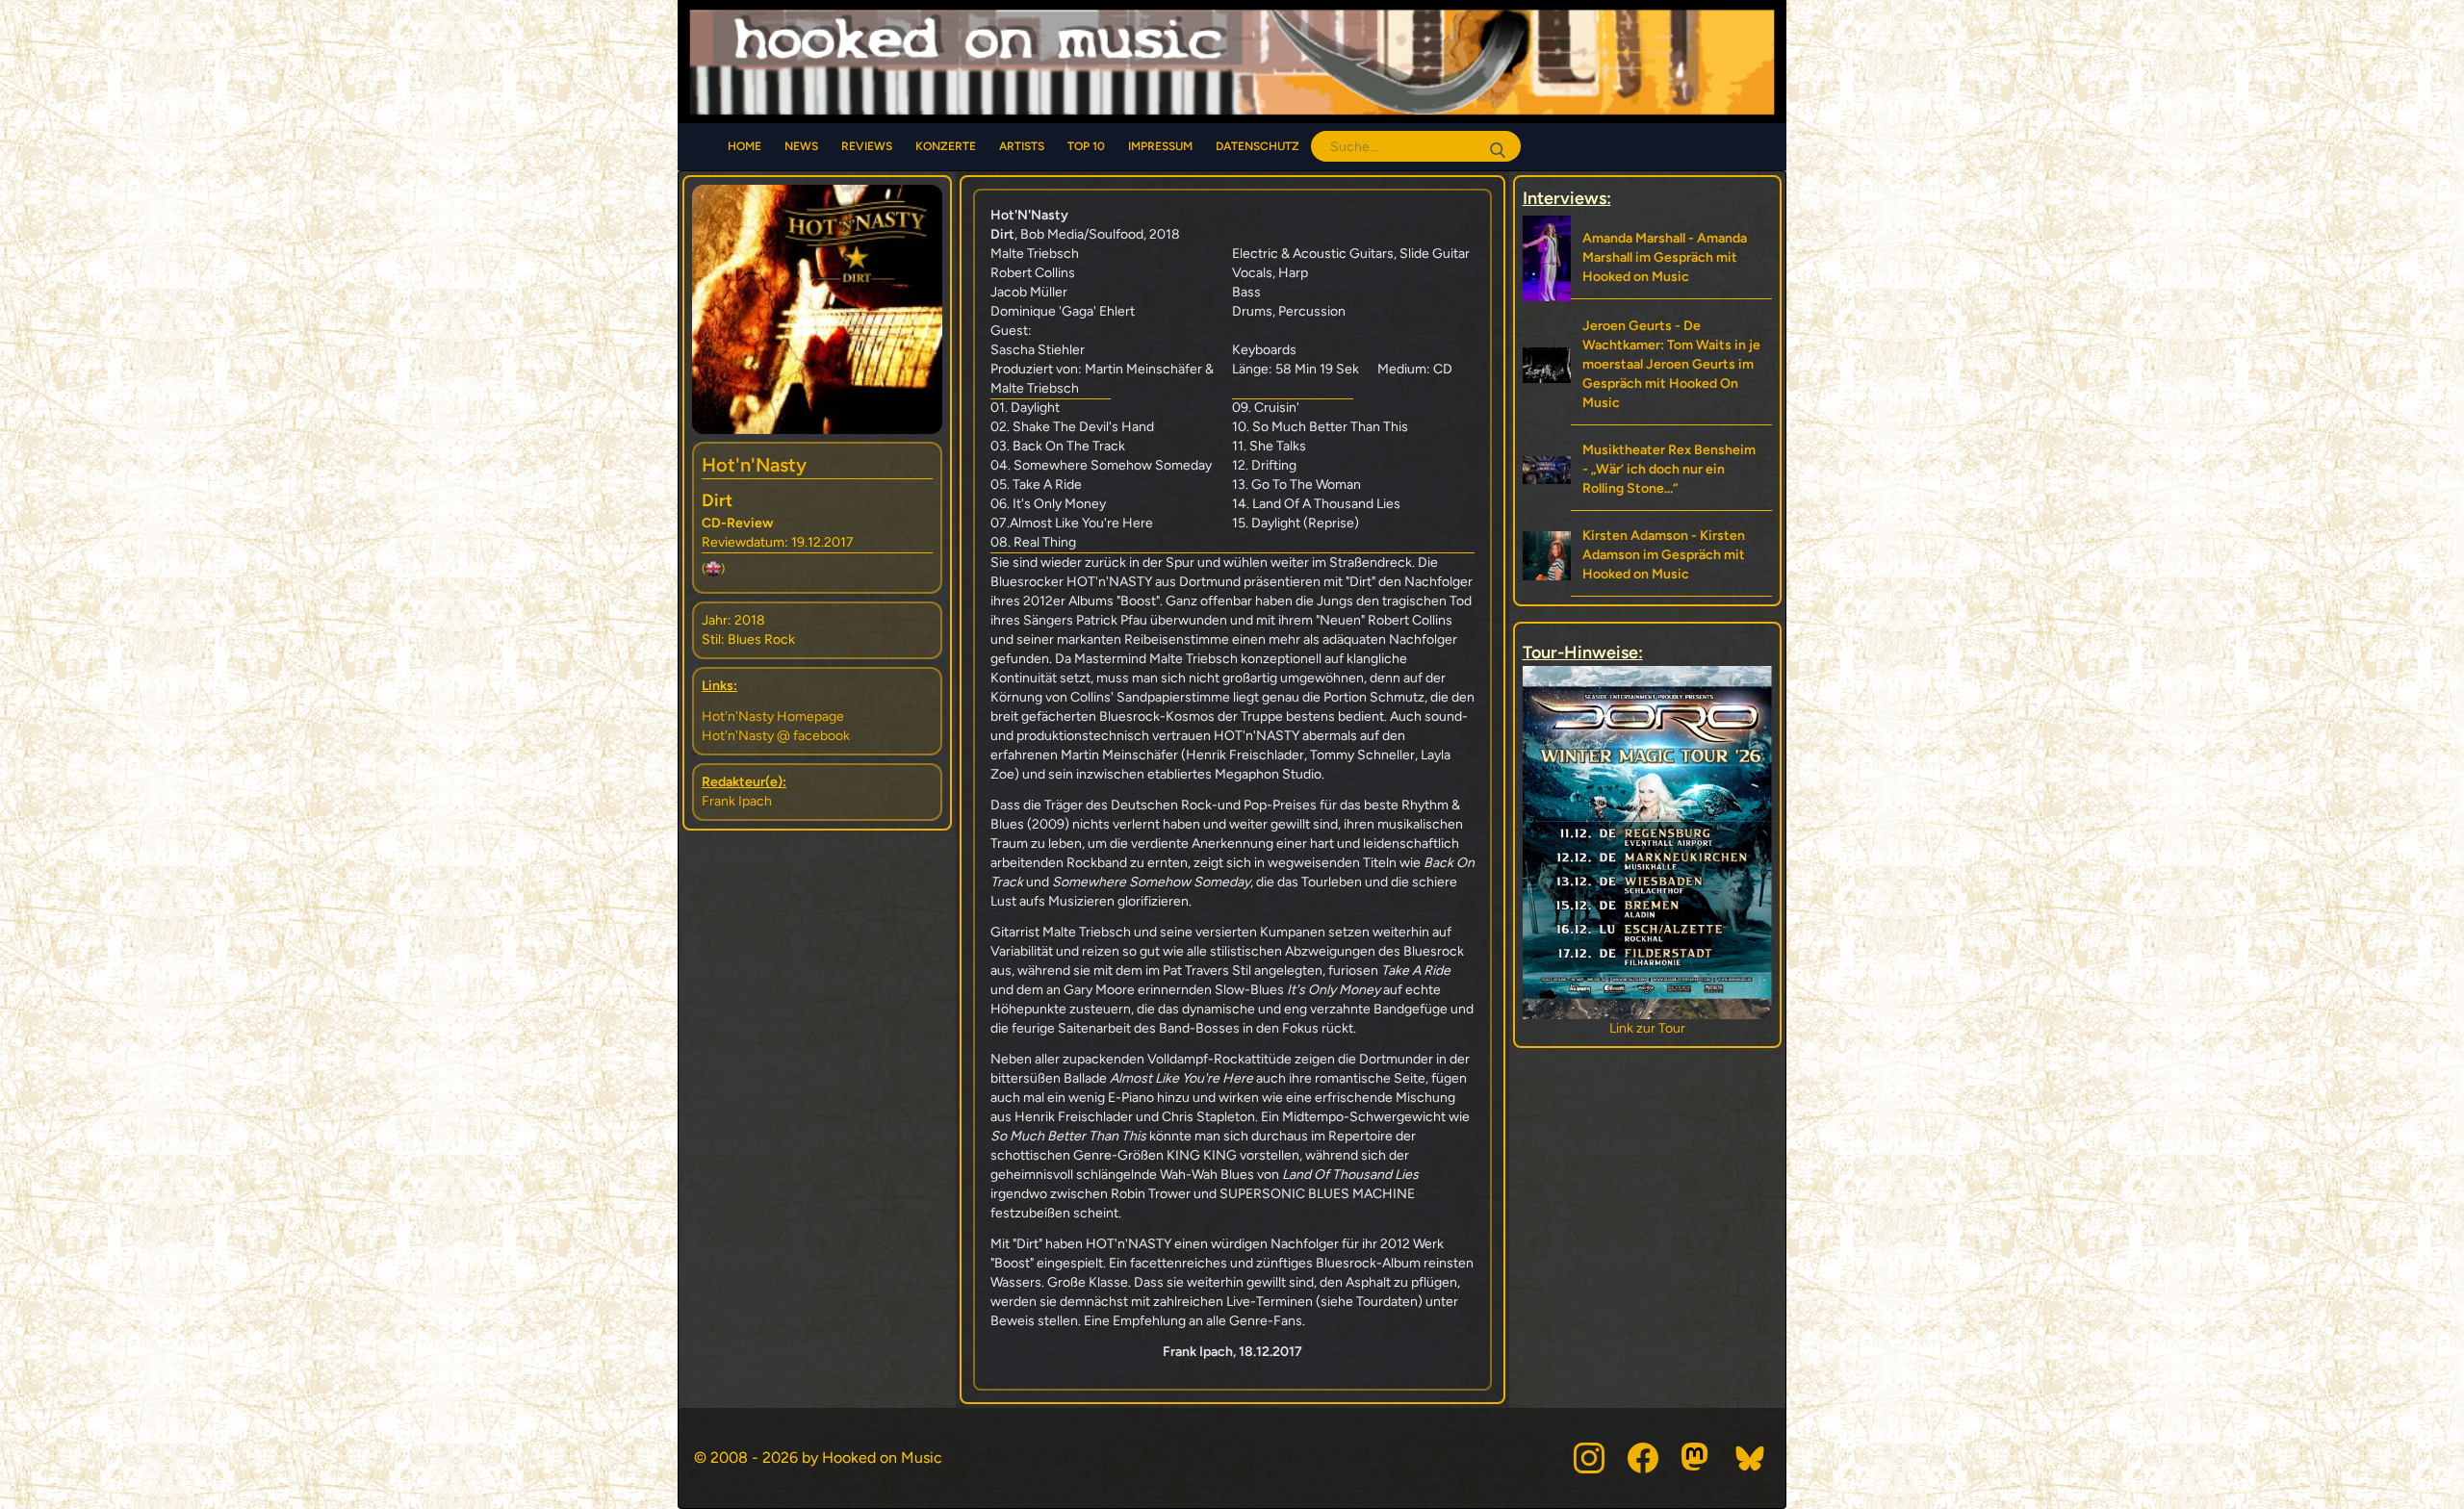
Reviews (867, 146)
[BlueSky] (1751, 1458)
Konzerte (946, 146)
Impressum (1160, 146)
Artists (1022, 146)
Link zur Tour (1647, 1028)
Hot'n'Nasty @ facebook (776, 736)
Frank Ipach (737, 801)
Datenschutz (1258, 146)
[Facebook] (1643, 1458)
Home (744, 146)
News (801, 146)
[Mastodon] (1697, 1458)
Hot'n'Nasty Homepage (773, 716)
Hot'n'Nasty (754, 465)
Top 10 (1086, 146)
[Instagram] (1589, 1458)
